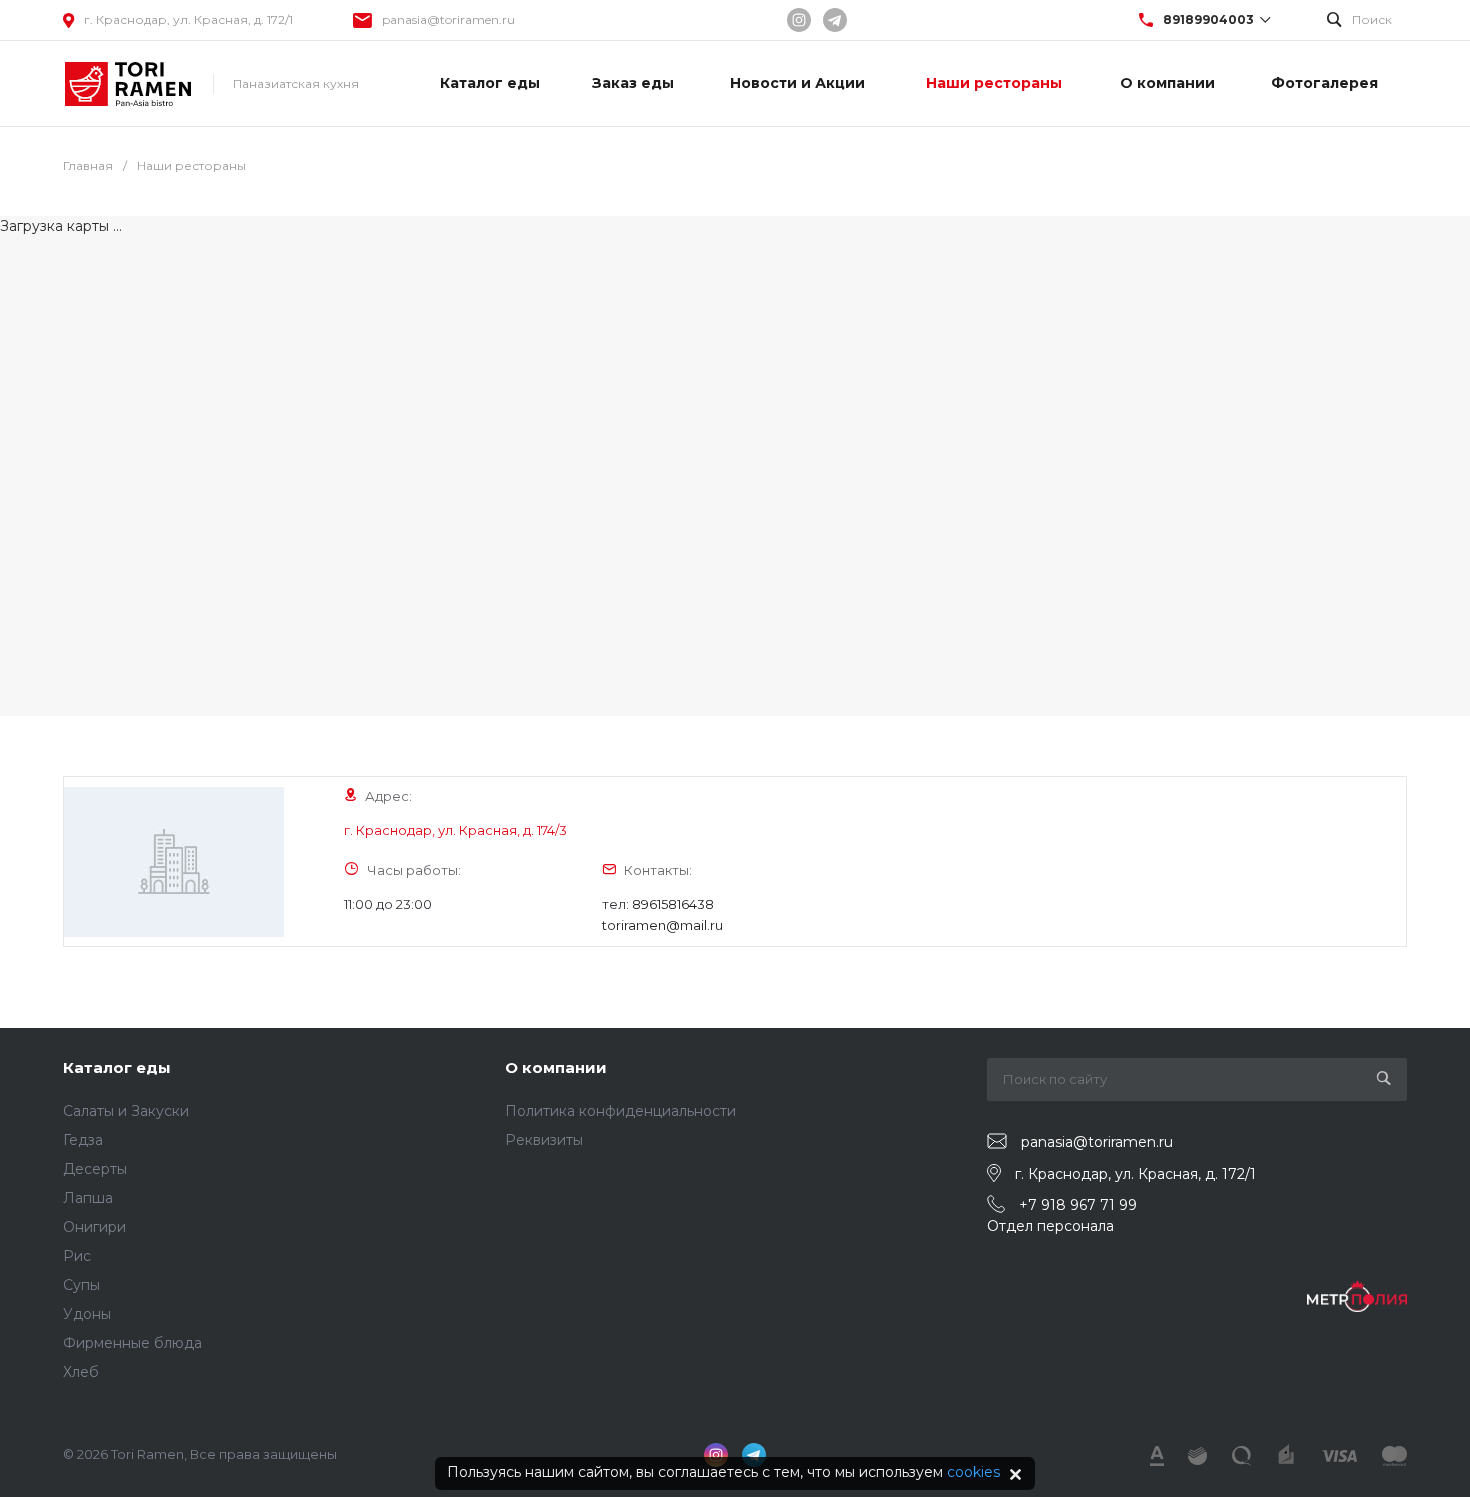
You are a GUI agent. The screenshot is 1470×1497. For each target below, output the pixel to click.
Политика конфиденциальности (620, 1111)
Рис (77, 1256)
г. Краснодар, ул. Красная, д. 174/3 (455, 830)
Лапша (88, 1198)
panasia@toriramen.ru (448, 19)
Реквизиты (544, 1140)
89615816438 (673, 904)
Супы (81, 1285)
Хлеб (81, 1372)
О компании (556, 1067)
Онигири (94, 1227)
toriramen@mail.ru (662, 925)
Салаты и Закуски (126, 1111)
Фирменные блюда (132, 1343)
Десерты (95, 1169)
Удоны (87, 1314)
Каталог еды (117, 1067)
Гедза (83, 1140)
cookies (973, 1472)
